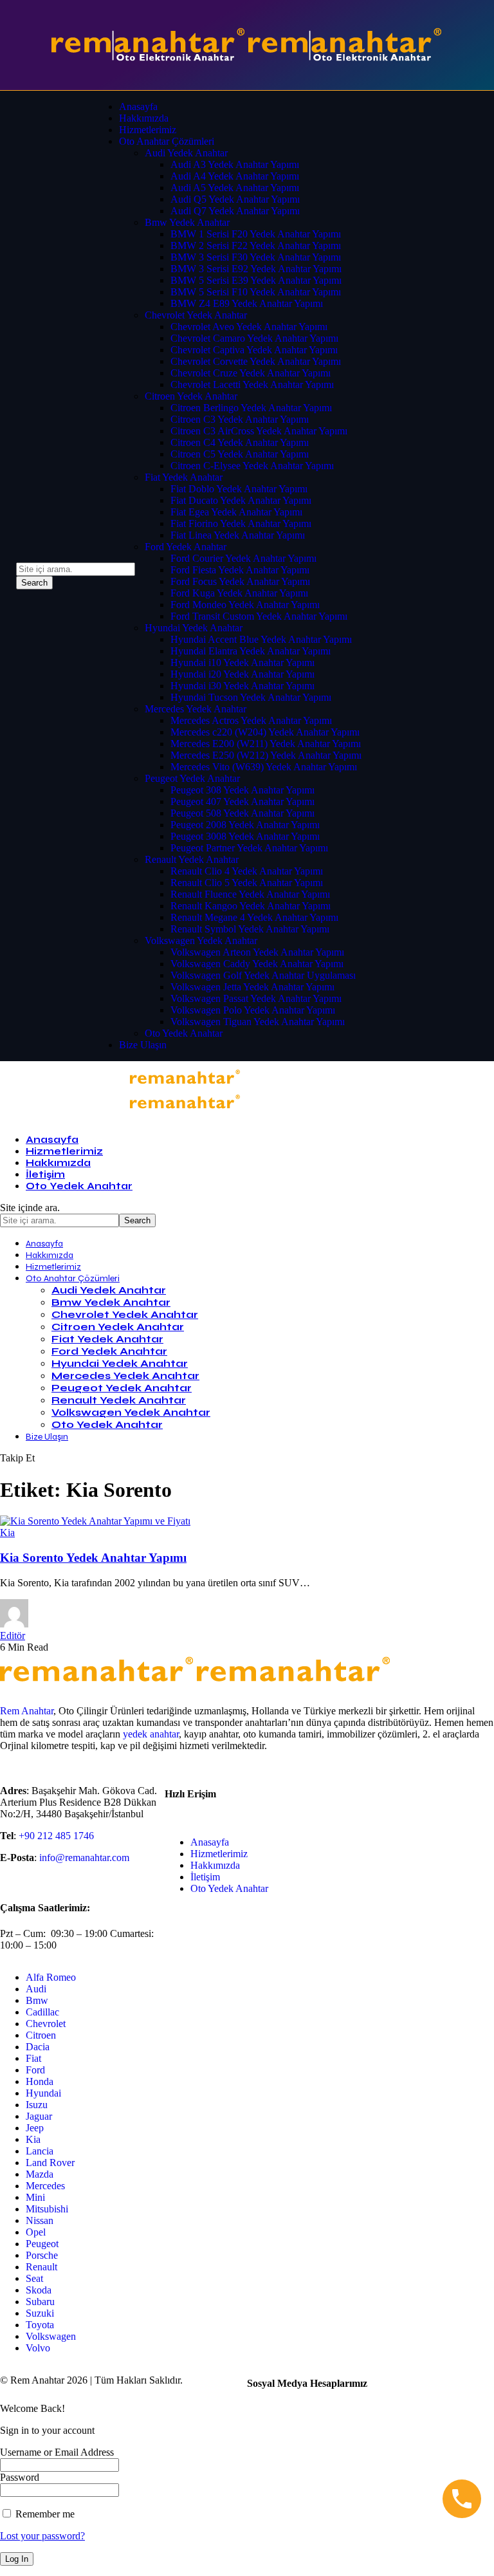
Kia (7, 1533)
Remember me (44, 2514)
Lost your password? (42, 2536)
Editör (13, 1635)
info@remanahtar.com (84, 1858)
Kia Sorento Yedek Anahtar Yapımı (93, 1558)
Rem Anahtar (27, 1711)
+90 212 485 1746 (56, 1836)
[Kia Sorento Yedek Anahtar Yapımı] (95, 1521)
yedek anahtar (151, 1734)
